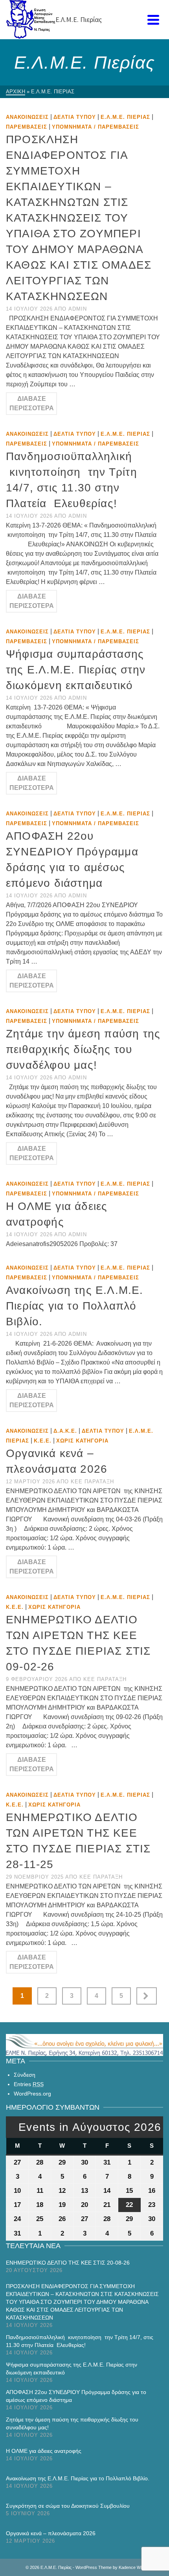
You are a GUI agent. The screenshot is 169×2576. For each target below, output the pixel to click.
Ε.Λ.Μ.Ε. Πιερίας (125, 117)
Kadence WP (131, 2567)
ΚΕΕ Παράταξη (92, 1482)
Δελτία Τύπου (75, 117)
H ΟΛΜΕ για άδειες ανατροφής (44, 2451)
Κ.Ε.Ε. (43, 1441)
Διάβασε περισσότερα (32, 403)
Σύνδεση (25, 2075)
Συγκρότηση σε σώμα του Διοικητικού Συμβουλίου (68, 2506)
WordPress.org (32, 2094)
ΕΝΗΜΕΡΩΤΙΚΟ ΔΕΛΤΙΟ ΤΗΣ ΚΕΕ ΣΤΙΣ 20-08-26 (68, 2263)
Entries (29, 2084)
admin (78, 309)
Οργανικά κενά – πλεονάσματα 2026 (51, 2533)
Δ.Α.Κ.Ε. (65, 1431)
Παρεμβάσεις (27, 127)
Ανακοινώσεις (27, 117)
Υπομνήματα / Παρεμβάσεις (96, 127)
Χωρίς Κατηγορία (82, 1441)
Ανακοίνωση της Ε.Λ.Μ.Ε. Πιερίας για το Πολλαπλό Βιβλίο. (78, 2478)
